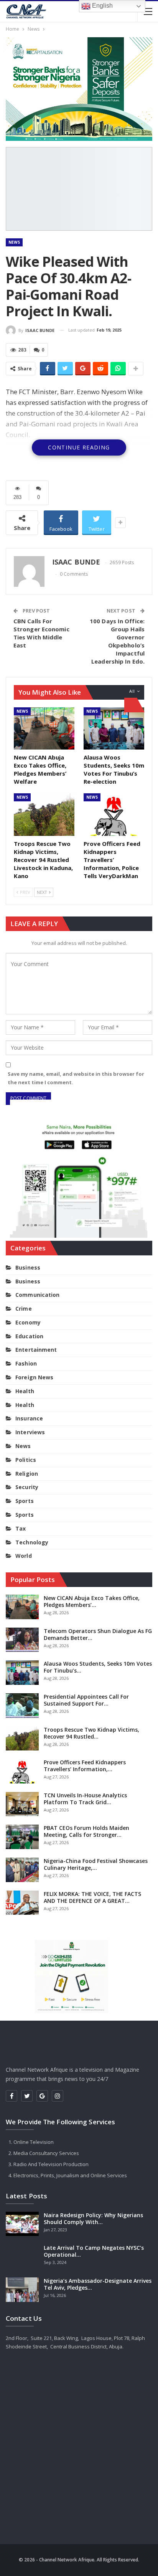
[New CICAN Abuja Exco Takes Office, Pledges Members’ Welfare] (44, 729)
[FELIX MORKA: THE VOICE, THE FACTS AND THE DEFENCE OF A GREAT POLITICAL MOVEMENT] (22, 1903)
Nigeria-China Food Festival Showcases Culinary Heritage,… (96, 1864)
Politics (26, 1460)
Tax (21, 1528)
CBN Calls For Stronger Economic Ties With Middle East (41, 633)
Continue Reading (79, 447)
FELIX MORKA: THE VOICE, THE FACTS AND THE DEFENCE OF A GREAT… (92, 1897)
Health (25, 1391)
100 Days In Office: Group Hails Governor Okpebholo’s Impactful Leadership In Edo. (117, 641)
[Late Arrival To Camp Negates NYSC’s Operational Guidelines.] (22, 2257)
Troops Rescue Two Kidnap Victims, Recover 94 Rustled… (91, 1733)
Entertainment (36, 1350)
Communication (37, 1295)
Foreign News (34, 1377)
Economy (28, 1322)
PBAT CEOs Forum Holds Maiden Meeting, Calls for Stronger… (86, 1831)
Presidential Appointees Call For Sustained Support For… (86, 1700)
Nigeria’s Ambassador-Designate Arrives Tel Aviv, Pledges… (98, 2284)
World (24, 1556)
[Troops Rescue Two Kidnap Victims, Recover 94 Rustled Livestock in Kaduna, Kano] (44, 815)
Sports (25, 1501)
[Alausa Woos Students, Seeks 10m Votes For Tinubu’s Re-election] (114, 729)
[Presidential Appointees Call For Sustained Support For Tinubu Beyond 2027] (22, 1706)
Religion (27, 1474)
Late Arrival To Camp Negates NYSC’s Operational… (94, 2251)
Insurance (29, 1418)
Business (28, 1267)
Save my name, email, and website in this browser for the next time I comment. (76, 1078)
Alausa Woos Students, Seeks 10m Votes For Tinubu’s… (98, 1667)
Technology (32, 1542)
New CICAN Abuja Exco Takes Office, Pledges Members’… (92, 1601)
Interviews (30, 1432)
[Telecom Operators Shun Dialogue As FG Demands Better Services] (22, 1640)
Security (27, 1487)
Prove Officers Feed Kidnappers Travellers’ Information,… (85, 1766)
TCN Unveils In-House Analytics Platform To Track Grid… (85, 1799)
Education (29, 1336)
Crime (24, 1309)
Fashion (26, 1363)
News (14, 242)
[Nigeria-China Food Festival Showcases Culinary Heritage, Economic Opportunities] (22, 1870)
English (102, 6)
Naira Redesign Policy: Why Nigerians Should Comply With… (93, 2218)
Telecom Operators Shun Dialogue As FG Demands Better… (98, 1634)
